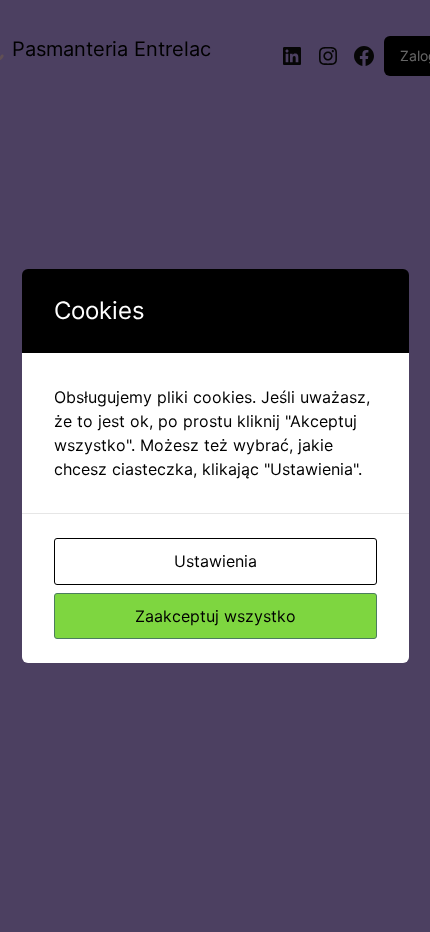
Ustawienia (215, 561)
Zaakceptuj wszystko (215, 616)
